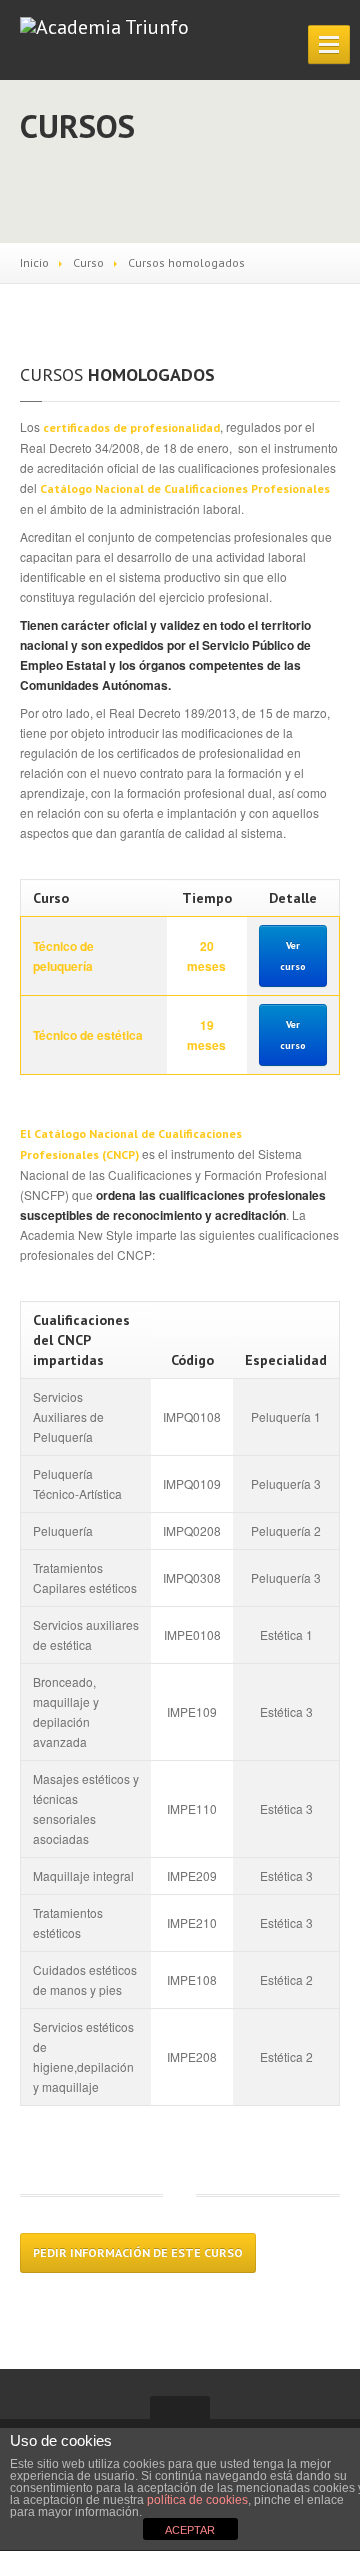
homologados (117, 374)
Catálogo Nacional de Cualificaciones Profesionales (185, 488)
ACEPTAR (190, 2530)
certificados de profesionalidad (131, 427)
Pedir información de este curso (138, 2252)
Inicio (34, 262)
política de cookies (197, 2500)
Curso (88, 262)
